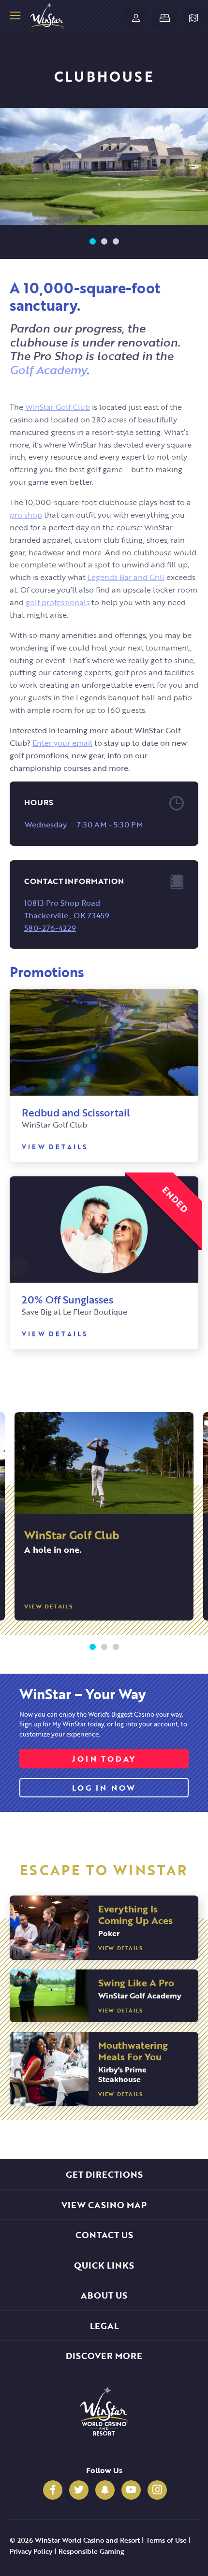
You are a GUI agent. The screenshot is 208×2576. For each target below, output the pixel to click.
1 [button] (92, 242)
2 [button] (104, 242)
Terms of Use (166, 2540)
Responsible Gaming (91, 2551)
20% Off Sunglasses (67, 1299)
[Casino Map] (193, 18)
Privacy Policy (31, 2551)
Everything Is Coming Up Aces (135, 1914)
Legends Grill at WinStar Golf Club (124, 1541)
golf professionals (58, 602)
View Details (55, 1147)
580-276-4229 (50, 928)
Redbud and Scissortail (76, 1112)
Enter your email (62, 743)
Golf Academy (48, 369)
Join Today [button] (104, 1758)
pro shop (26, 514)
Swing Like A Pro (136, 1982)
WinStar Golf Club (58, 407)
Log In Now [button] (104, 1787)
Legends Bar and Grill (126, 577)
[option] (104, 166)
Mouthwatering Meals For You (133, 2050)
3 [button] (116, 242)
